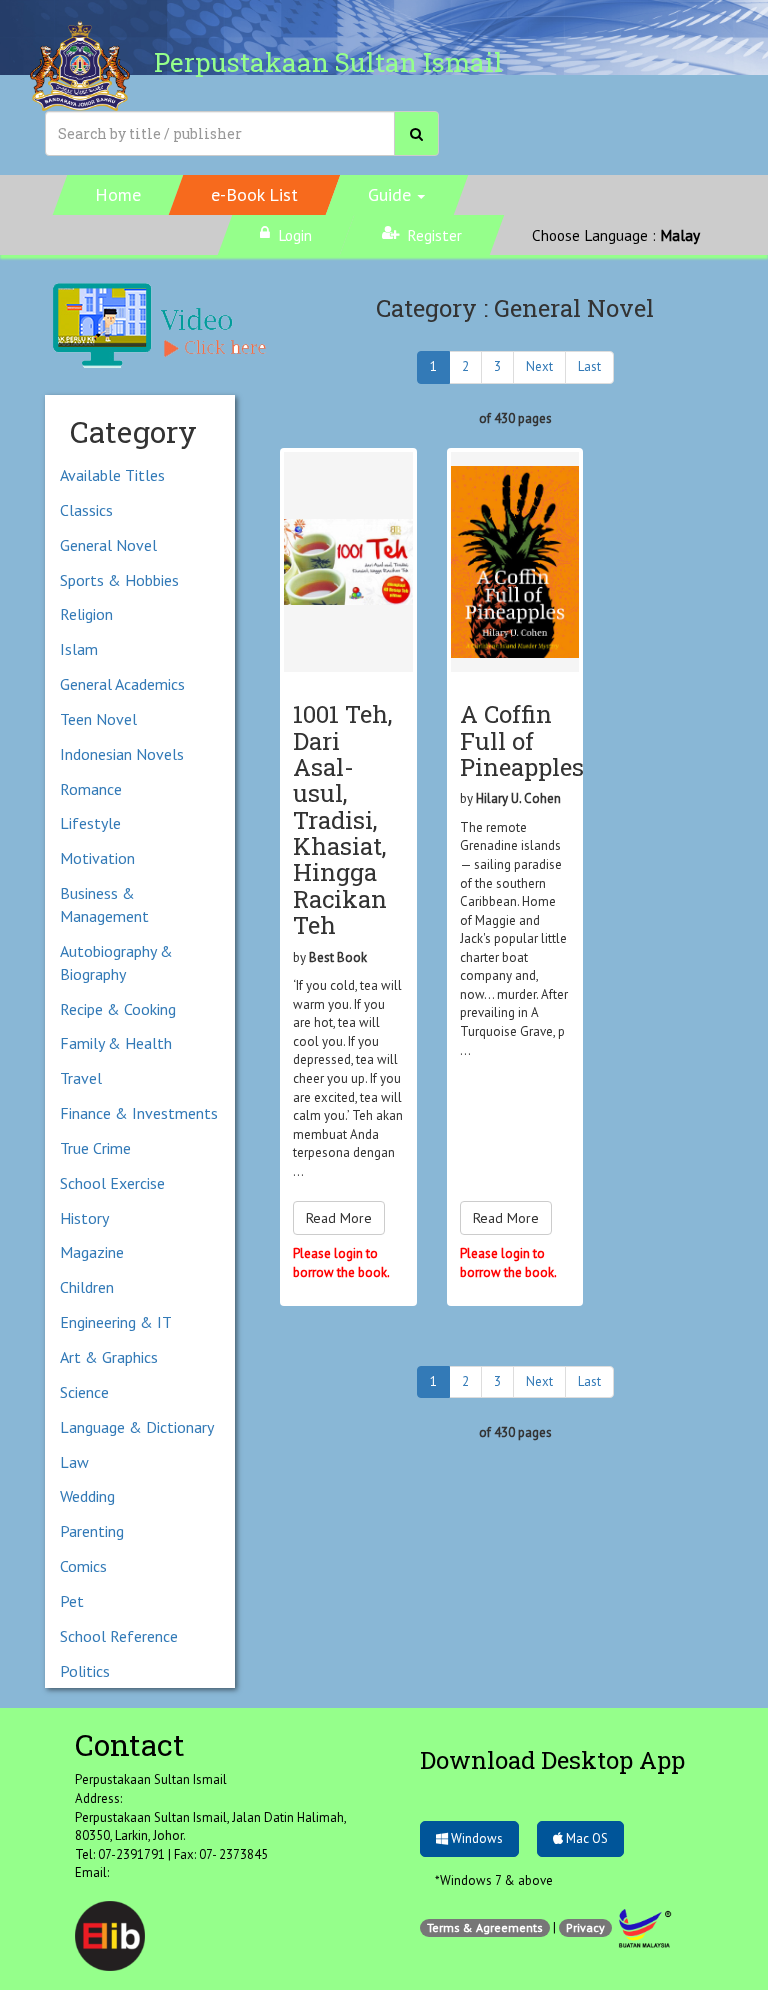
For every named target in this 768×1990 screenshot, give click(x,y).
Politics (85, 1671)
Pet (72, 1601)
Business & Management (104, 904)
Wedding (87, 1496)
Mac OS (585, 1838)
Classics (86, 510)
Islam (79, 649)
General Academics (122, 684)
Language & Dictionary (137, 1427)
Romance (91, 789)
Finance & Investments (139, 1113)
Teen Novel (98, 719)
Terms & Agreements (485, 1927)
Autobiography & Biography (116, 962)
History (84, 1218)
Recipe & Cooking (118, 1009)
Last (589, 366)
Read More (339, 1218)
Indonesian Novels (122, 754)
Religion (86, 614)
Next (539, 366)
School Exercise (112, 1183)
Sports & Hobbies (119, 580)
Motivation (97, 858)
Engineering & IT (116, 1322)
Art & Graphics (109, 1357)
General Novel (108, 545)
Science (84, 1392)
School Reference (119, 1636)
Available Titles (112, 475)
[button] (397, 195)
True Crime (95, 1148)
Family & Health (116, 1043)
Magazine (92, 1252)
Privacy (585, 1927)
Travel (81, 1078)
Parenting (92, 1531)
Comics (83, 1566)
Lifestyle (90, 823)
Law (74, 1462)
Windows (475, 1838)
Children (87, 1287)
